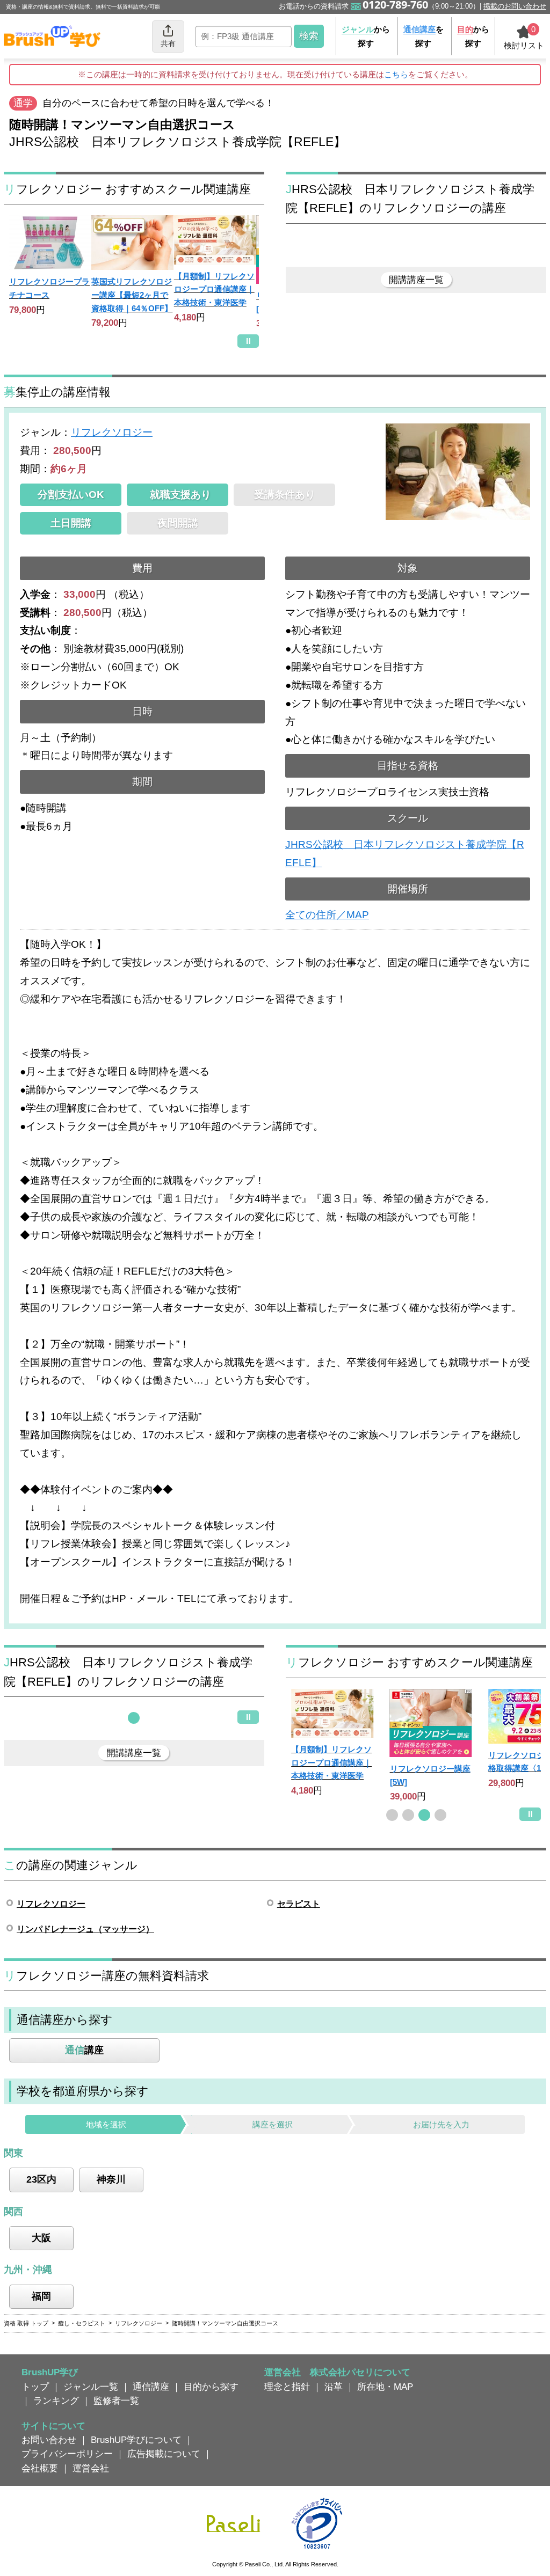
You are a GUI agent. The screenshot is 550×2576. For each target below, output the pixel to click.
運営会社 (91, 2468)
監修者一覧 (116, 2401)
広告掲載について (164, 2454)
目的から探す (211, 2387)
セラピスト (299, 1904)
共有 (168, 43)
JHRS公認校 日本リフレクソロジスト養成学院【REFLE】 (405, 854)
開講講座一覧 (416, 280)
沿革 (334, 2387)
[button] (134, 1718)
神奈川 (111, 2179)
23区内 (41, 2179)
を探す (424, 36)
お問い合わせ (49, 2440)
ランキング (56, 2401)
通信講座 (151, 2387)
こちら (396, 74)
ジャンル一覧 (91, 2387)
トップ (35, 2387)
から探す (366, 36)
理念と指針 (287, 2387)
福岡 (41, 2296)
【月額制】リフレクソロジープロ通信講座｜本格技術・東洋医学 (214, 289)
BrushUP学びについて (136, 2440)
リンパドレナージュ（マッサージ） (85, 1929)
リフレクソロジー (112, 432)
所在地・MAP (385, 2387)
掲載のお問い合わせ (515, 6)
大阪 (41, 2238)
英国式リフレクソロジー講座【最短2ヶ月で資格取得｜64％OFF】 (132, 295)
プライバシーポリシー (67, 2454)
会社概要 (40, 2468)
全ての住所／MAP (327, 915)
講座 (84, 2050)
